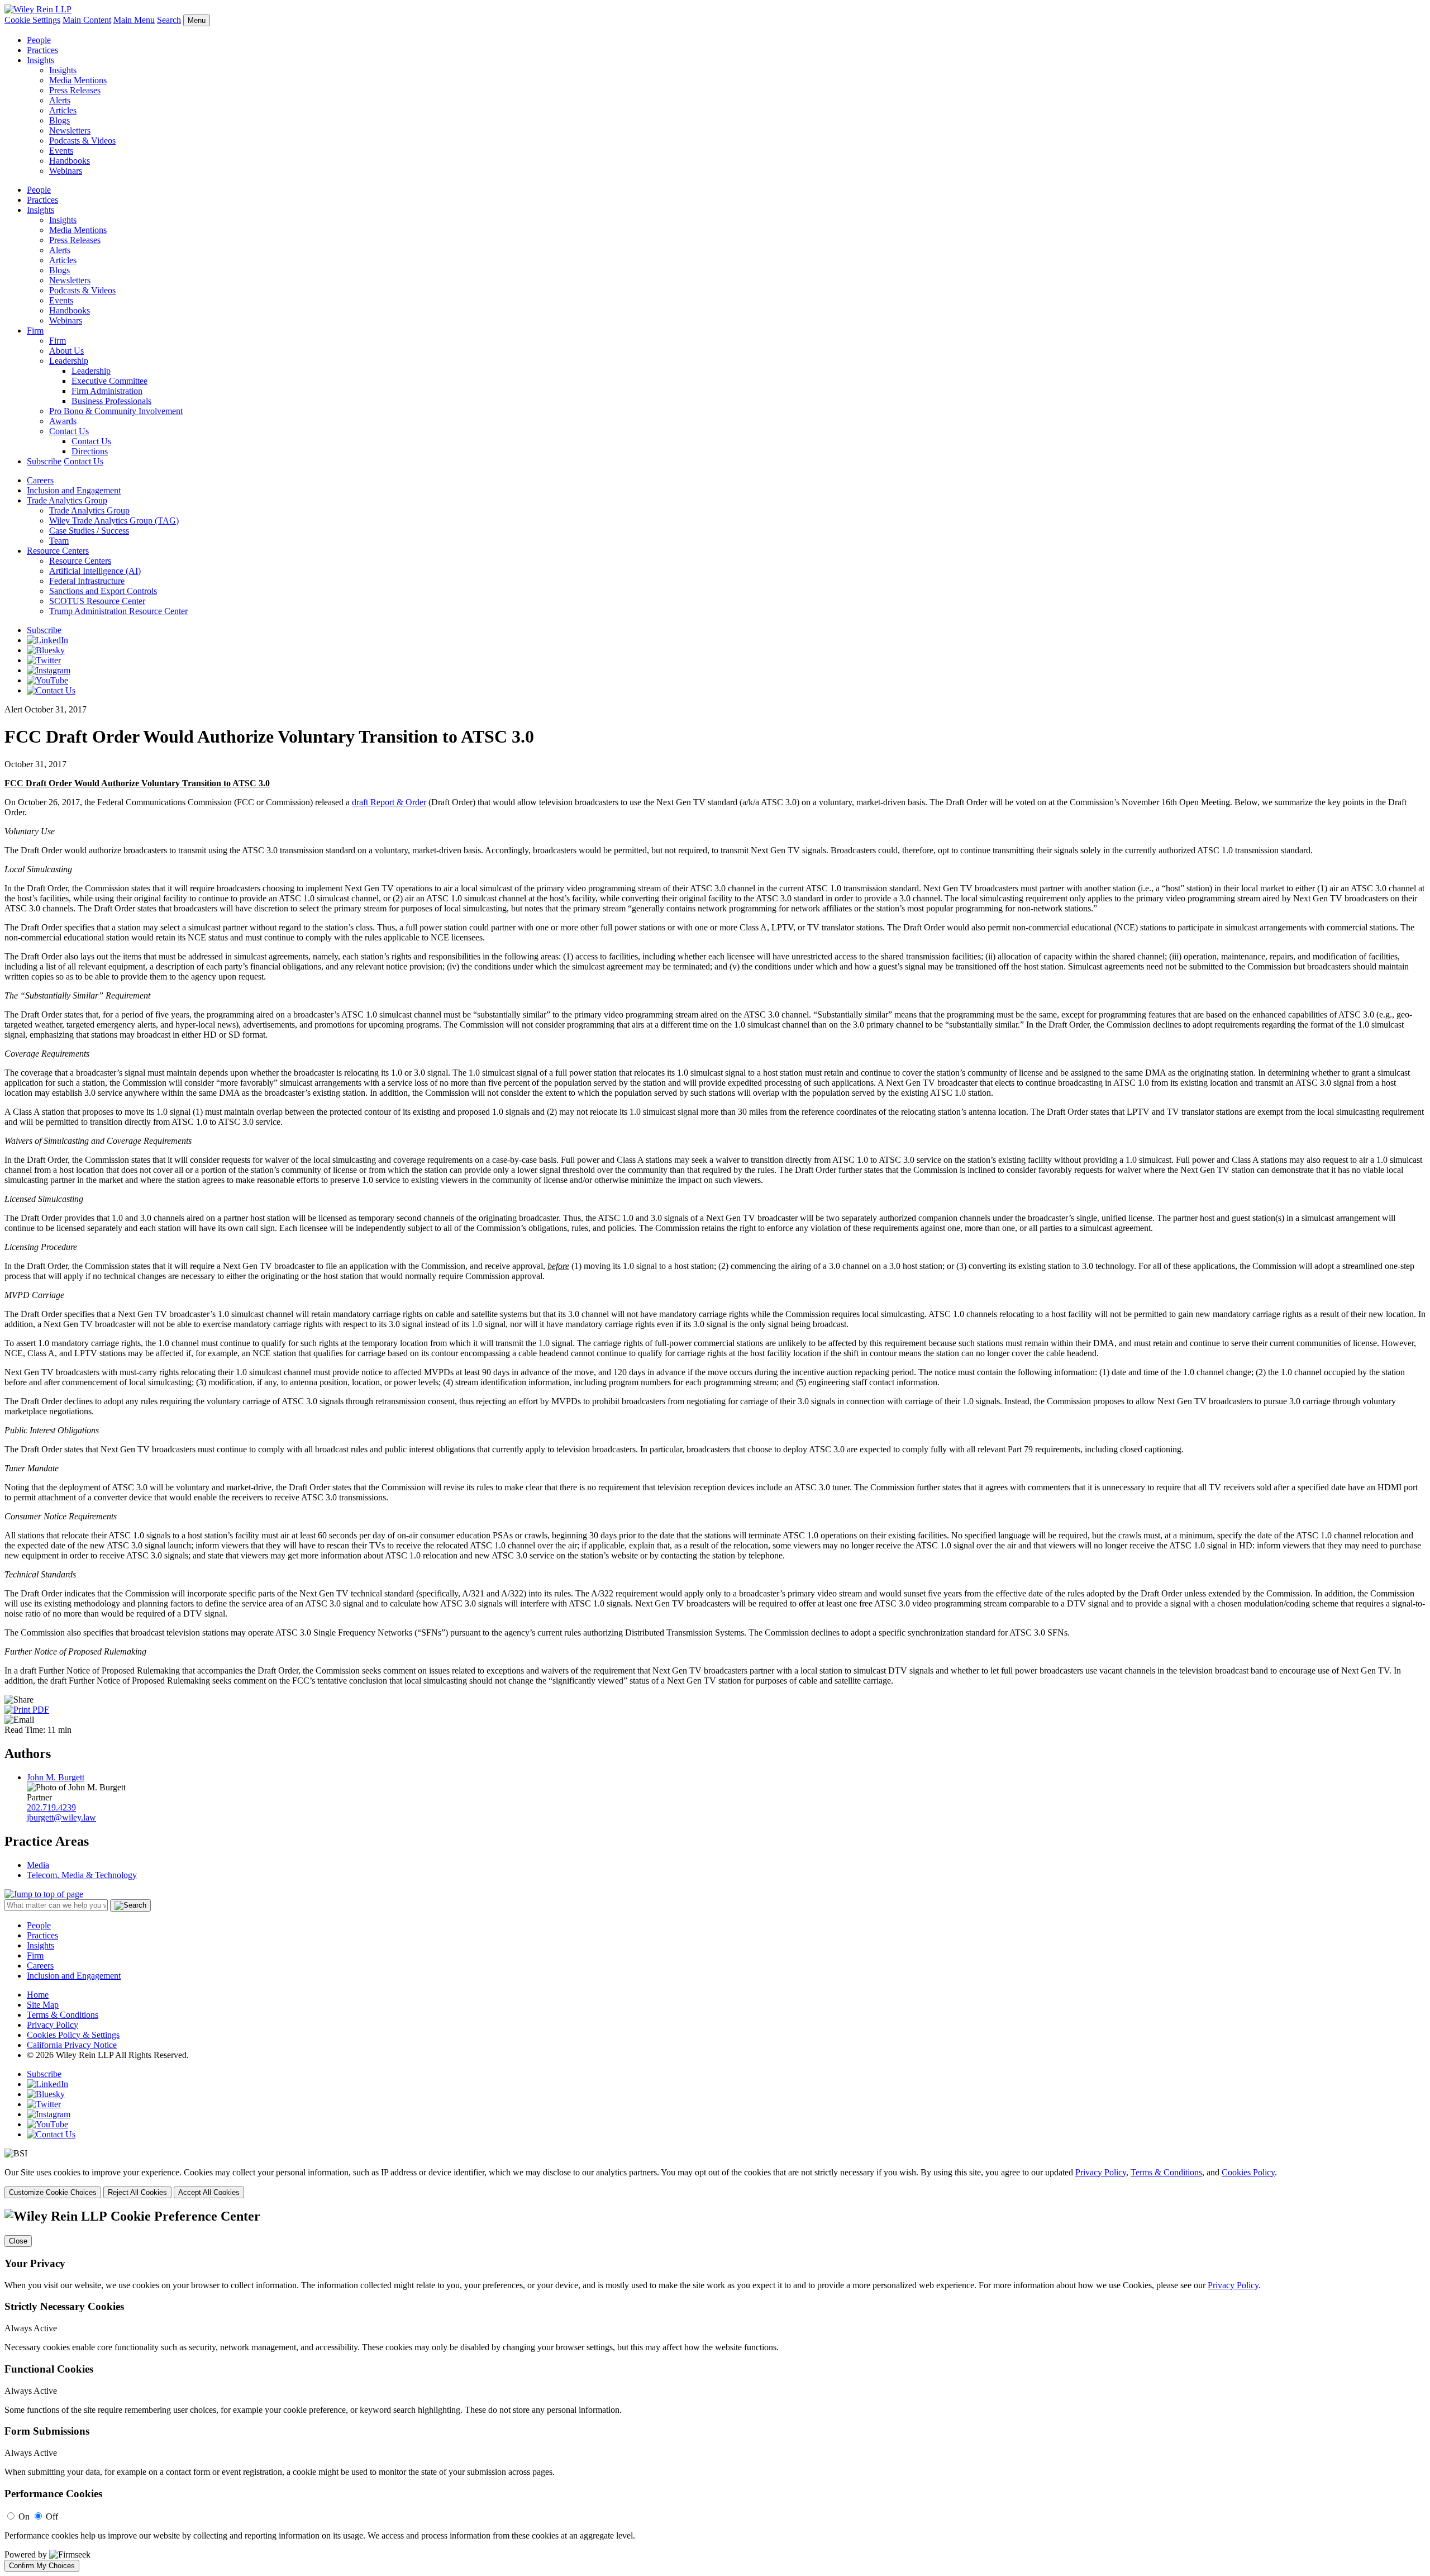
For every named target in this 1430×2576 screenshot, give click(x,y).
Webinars (66, 171)
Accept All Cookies (209, 2192)
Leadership (69, 361)
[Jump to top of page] (44, 1894)
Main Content (87, 20)
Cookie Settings (32, 20)
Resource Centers (58, 551)
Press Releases (75, 90)
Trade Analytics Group (67, 500)
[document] (715, 2390)
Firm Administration (107, 391)
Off (52, 2516)
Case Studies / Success (89, 531)
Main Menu (134, 20)
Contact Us (69, 431)
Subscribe (44, 461)
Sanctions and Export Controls (103, 591)
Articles (63, 110)
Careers (40, 480)
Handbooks (70, 161)
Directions (90, 451)
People (39, 40)
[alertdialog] (715, 2390)
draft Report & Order (389, 802)
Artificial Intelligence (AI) (95, 571)
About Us (66, 351)
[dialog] (715, 2183)
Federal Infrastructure (87, 581)
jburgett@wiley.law (61, 1817)
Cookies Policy (1248, 2172)
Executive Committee (109, 381)
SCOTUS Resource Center (97, 601)
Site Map (43, 2005)
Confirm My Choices (42, 2566)
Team (59, 541)
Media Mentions (78, 80)
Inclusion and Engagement (74, 490)
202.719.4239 (51, 1807)
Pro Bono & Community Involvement (116, 411)
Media (38, 1865)
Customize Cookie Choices (53, 2192)
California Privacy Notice (72, 2045)
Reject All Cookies (137, 2192)
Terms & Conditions (63, 2015)
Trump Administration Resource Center (118, 611)
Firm (35, 331)
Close (18, 2241)
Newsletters (70, 130)
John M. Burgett (56, 1777)
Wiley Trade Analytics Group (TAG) (114, 521)
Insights (40, 60)
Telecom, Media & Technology (82, 1875)
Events (61, 151)
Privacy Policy (53, 2025)
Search (169, 20)
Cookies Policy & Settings (73, 2035)
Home (38, 1995)
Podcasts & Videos (82, 141)
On (24, 2516)
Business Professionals (111, 401)
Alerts (60, 100)
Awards (63, 421)
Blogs (59, 120)
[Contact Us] (51, 690)
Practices (42, 50)
